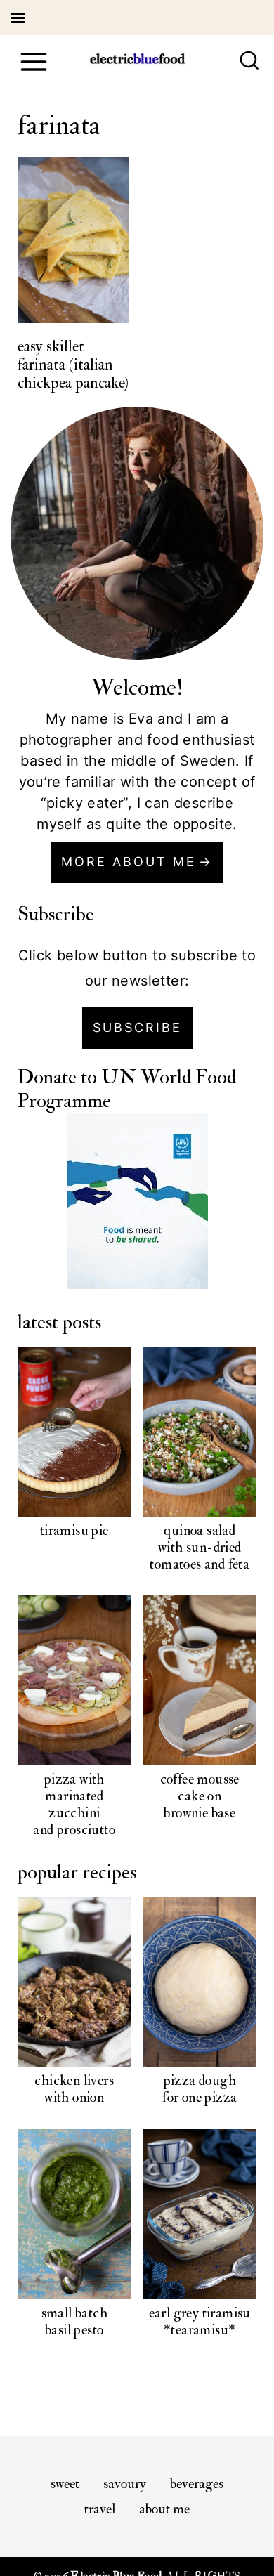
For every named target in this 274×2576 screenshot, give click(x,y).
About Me (164, 2509)
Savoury (125, 2484)
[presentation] (73, 240)
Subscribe (137, 1027)
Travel (100, 2509)
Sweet (65, 2484)
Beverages (197, 2484)
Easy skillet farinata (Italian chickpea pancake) (73, 365)
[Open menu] (33, 61)
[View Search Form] (249, 62)
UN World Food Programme (127, 1089)
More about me (129, 862)
